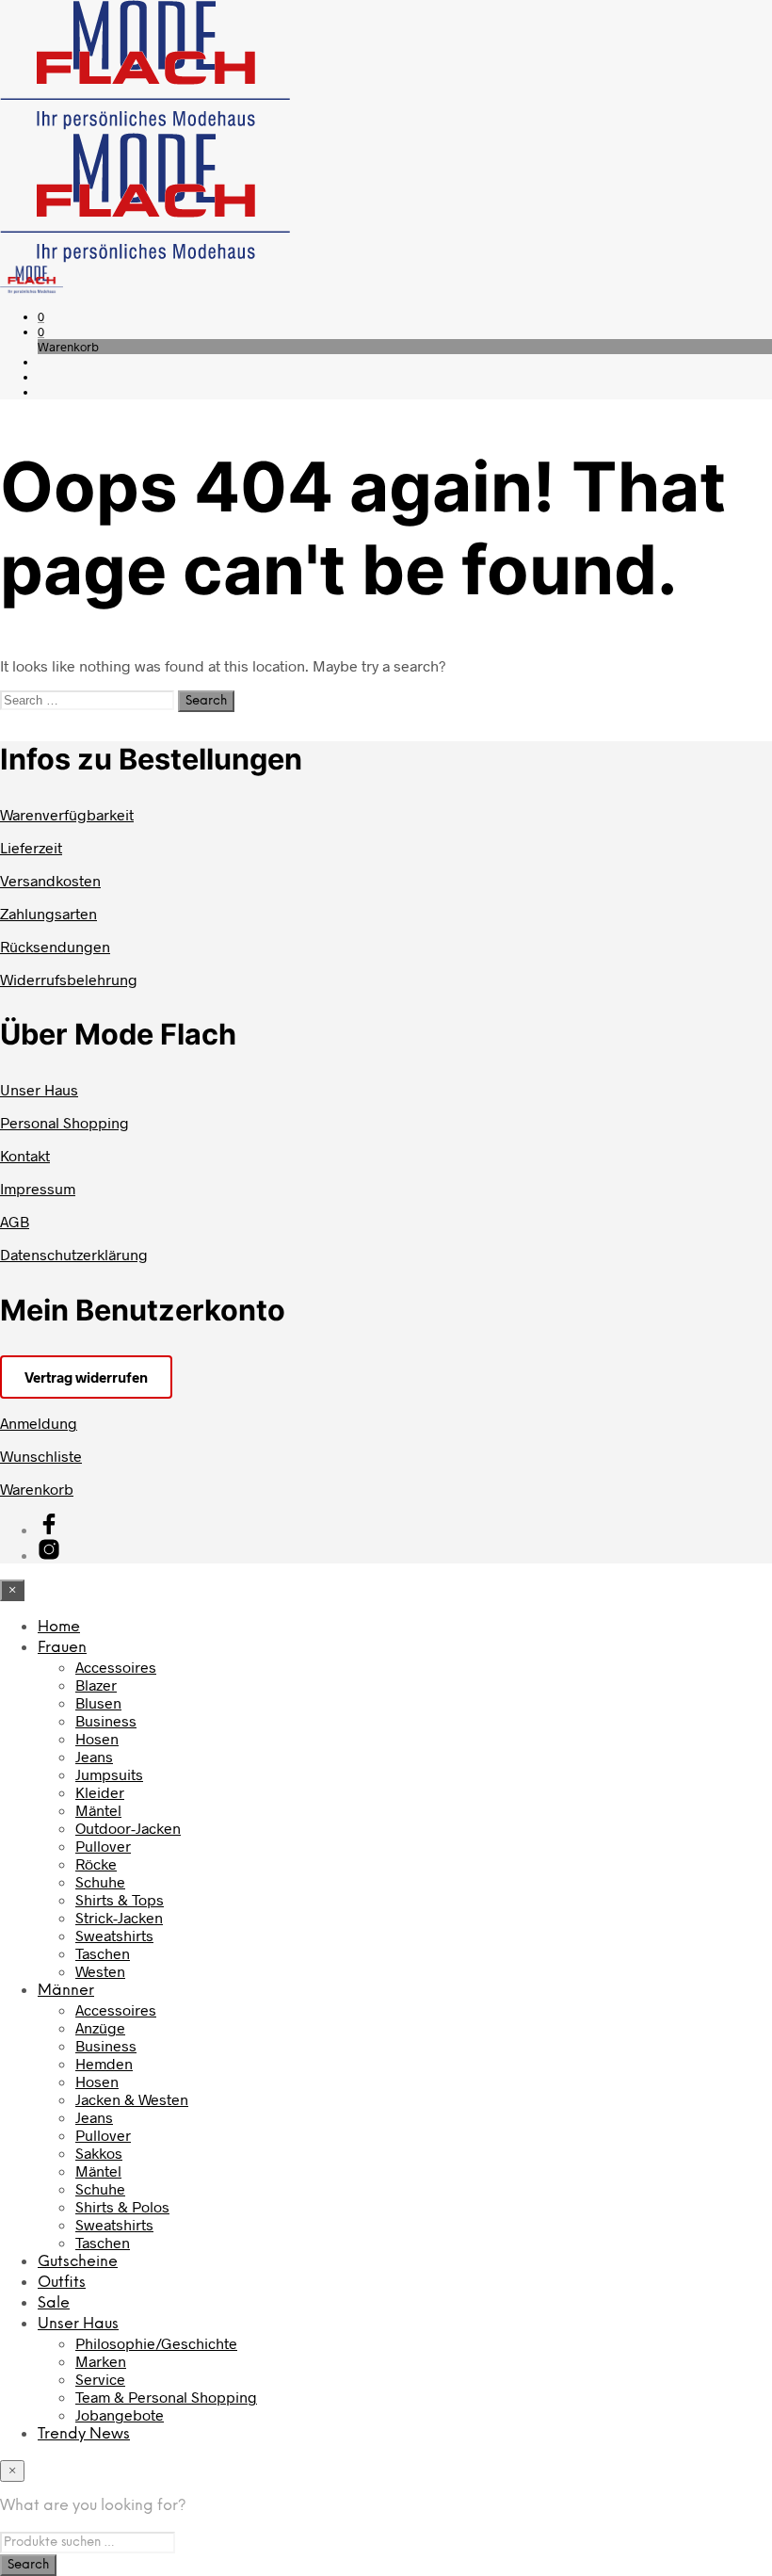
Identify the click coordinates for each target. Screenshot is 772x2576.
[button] (41, 316)
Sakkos (99, 2153)
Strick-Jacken (119, 1917)
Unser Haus (39, 1089)
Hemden (104, 2063)
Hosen (97, 1738)
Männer (66, 1991)
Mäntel (98, 1810)
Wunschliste (41, 1456)
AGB (15, 1221)
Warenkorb (37, 1489)
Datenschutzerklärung (74, 1254)
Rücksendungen (55, 946)
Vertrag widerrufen (86, 1377)
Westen (100, 1971)
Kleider (100, 1792)
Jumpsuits (109, 1774)
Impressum (38, 1188)
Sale (54, 2303)
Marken (101, 2361)
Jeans (94, 1756)
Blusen (98, 1702)
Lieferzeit (31, 847)
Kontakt (25, 1155)
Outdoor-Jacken (128, 1828)
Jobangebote (120, 2414)
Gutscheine (78, 2262)
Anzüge (100, 2027)
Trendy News (84, 2434)
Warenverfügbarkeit (67, 814)
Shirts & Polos (122, 2206)
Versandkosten (50, 880)
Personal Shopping (64, 1122)
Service (100, 2379)
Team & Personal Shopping (166, 2397)
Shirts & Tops (120, 1899)
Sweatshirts (114, 1935)
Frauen (62, 1648)
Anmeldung (39, 1423)
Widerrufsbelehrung (69, 979)
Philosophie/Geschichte (156, 2343)
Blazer (96, 1685)
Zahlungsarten (48, 913)
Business (106, 1720)
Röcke (96, 1863)
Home (59, 1627)
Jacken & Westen (132, 2099)
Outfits (62, 2283)
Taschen (103, 1953)
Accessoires (116, 1667)
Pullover (103, 1846)
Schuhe (100, 1881)
